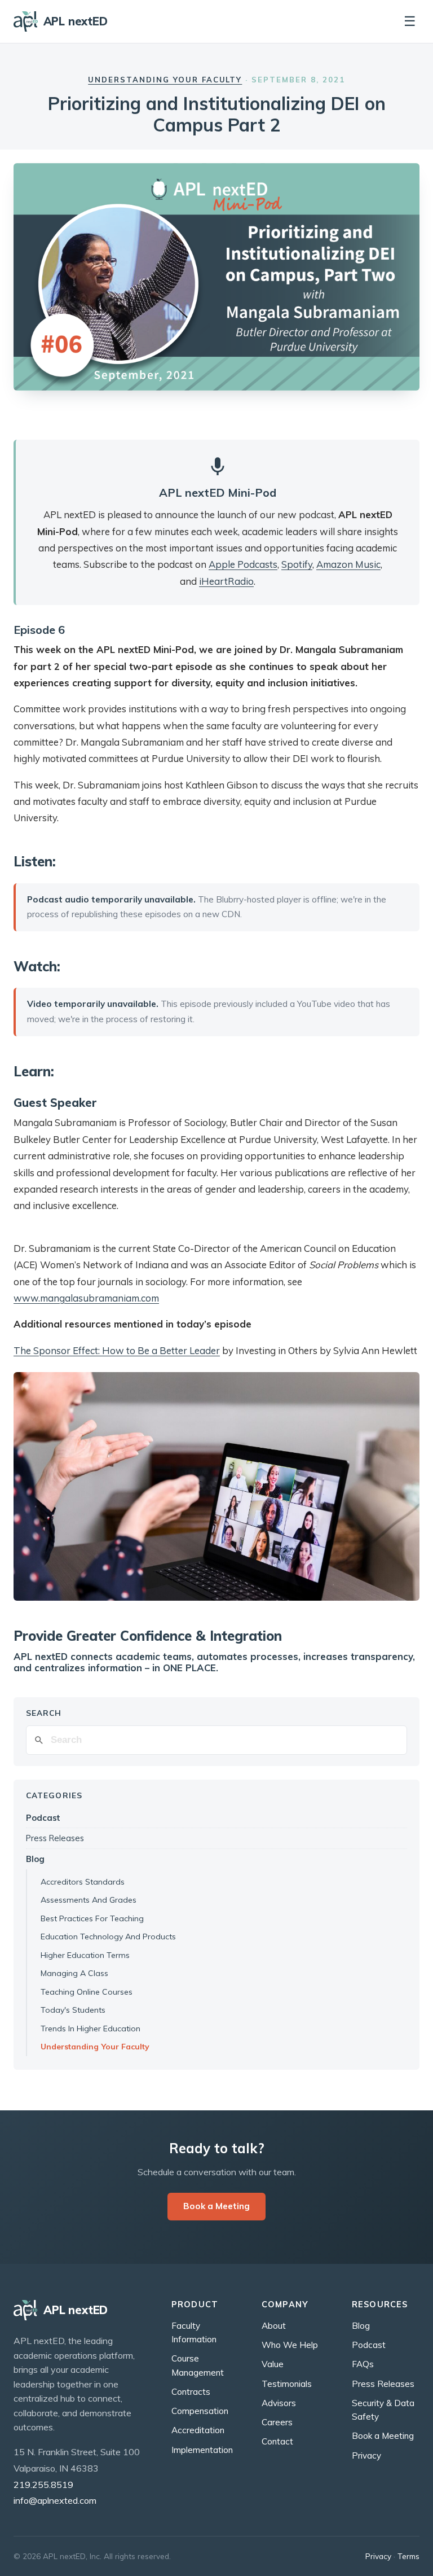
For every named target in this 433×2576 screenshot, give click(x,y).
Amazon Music (348, 564)
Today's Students (73, 2010)
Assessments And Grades (89, 1900)
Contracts (191, 2392)
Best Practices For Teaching (92, 1918)
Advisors (279, 2403)
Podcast (43, 1818)
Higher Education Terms (85, 1955)
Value (273, 2364)
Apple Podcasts (243, 564)
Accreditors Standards (83, 1882)
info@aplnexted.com (55, 2500)
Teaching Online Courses (87, 1992)
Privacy (366, 2455)
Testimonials (287, 2384)
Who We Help (290, 2345)
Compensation (200, 2411)
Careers (277, 2422)
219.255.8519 (43, 2485)
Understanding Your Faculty (165, 80)
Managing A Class (74, 1973)
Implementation (202, 2450)
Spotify (297, 564)
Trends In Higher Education (90, 2029)
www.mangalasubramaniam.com (86, 1298)
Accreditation (198, 2430)
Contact (277, 2441)
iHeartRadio (226, 581)
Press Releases (55, 1838)
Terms (408, 2556)
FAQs (363, 2364)
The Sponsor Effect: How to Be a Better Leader (117, 1350)
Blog (35, 1859)
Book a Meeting (216, 2206)
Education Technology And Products (108, 1937)
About (274, 2326)
